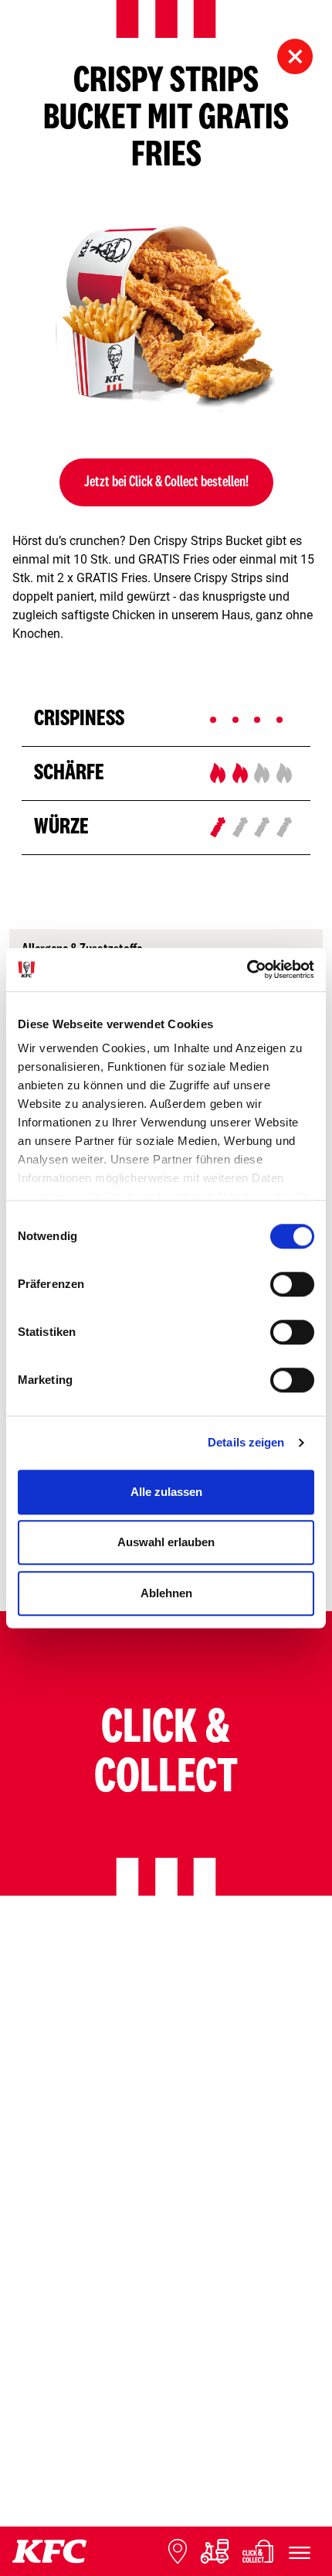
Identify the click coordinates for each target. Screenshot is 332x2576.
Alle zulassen (166, 1492)
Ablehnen (166, 1593)
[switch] (292, 1284)
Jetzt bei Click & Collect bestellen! (166, 482)
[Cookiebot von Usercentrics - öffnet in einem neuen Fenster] (247, 969)
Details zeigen (246, 1442)
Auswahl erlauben (166, 1542)
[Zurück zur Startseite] (49, 2551)
